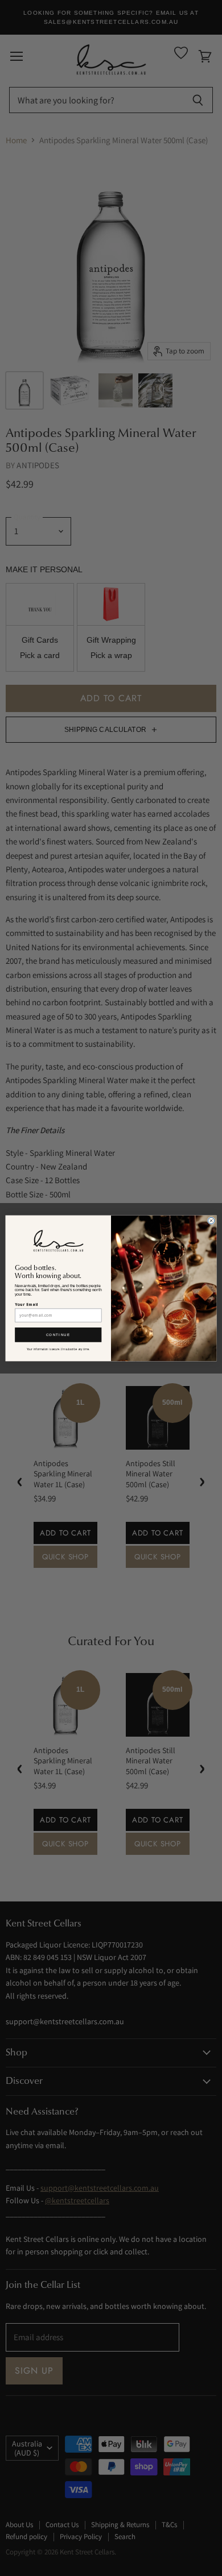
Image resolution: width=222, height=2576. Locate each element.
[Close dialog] (211, 1220)
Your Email (26, 1304)
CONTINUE (58, 1335)
